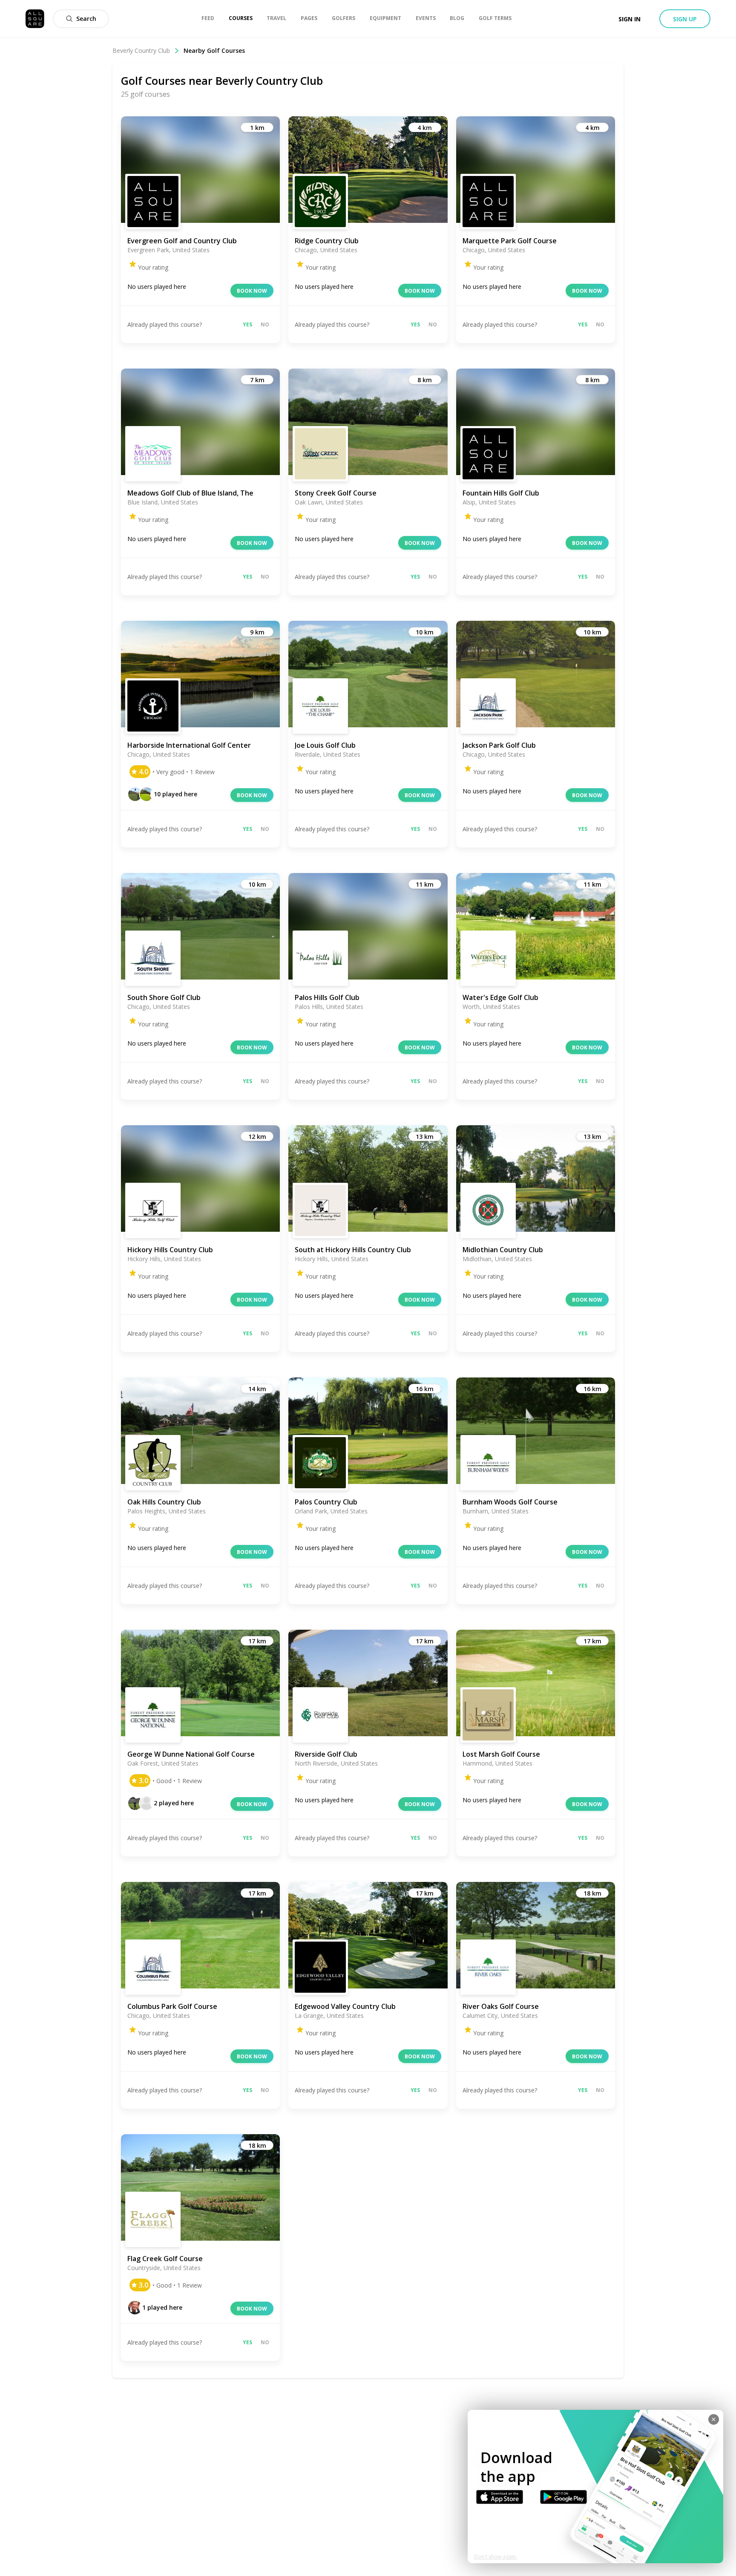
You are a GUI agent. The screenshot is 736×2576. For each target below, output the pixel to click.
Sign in (630, 19)
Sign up (685, 19)
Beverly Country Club (141, 50)
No (265, 324)
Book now (252, 291)
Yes (247, 324)
